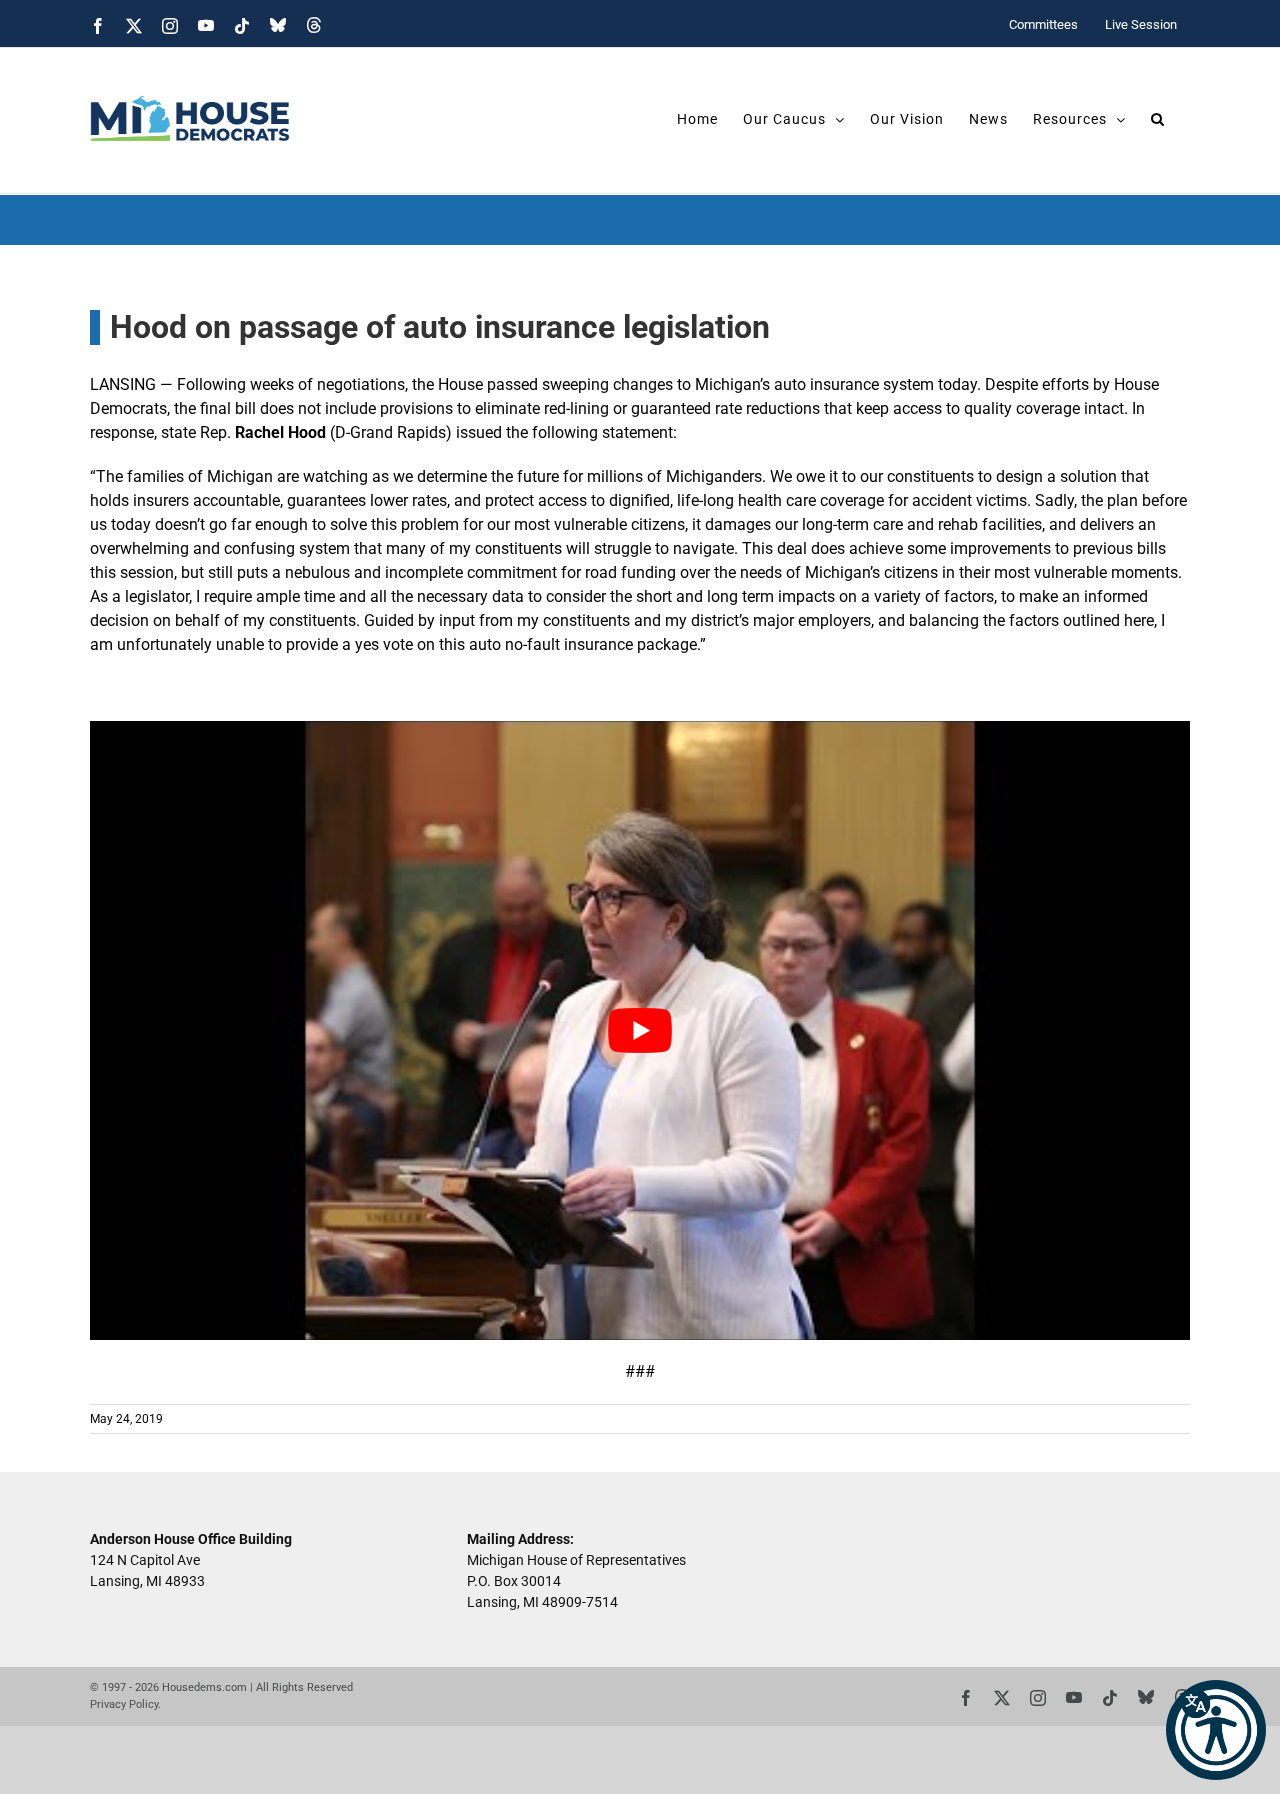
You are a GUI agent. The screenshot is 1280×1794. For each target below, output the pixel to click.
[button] (1216, 1730)
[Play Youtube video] (640, 1030)
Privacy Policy (124, 1704)
